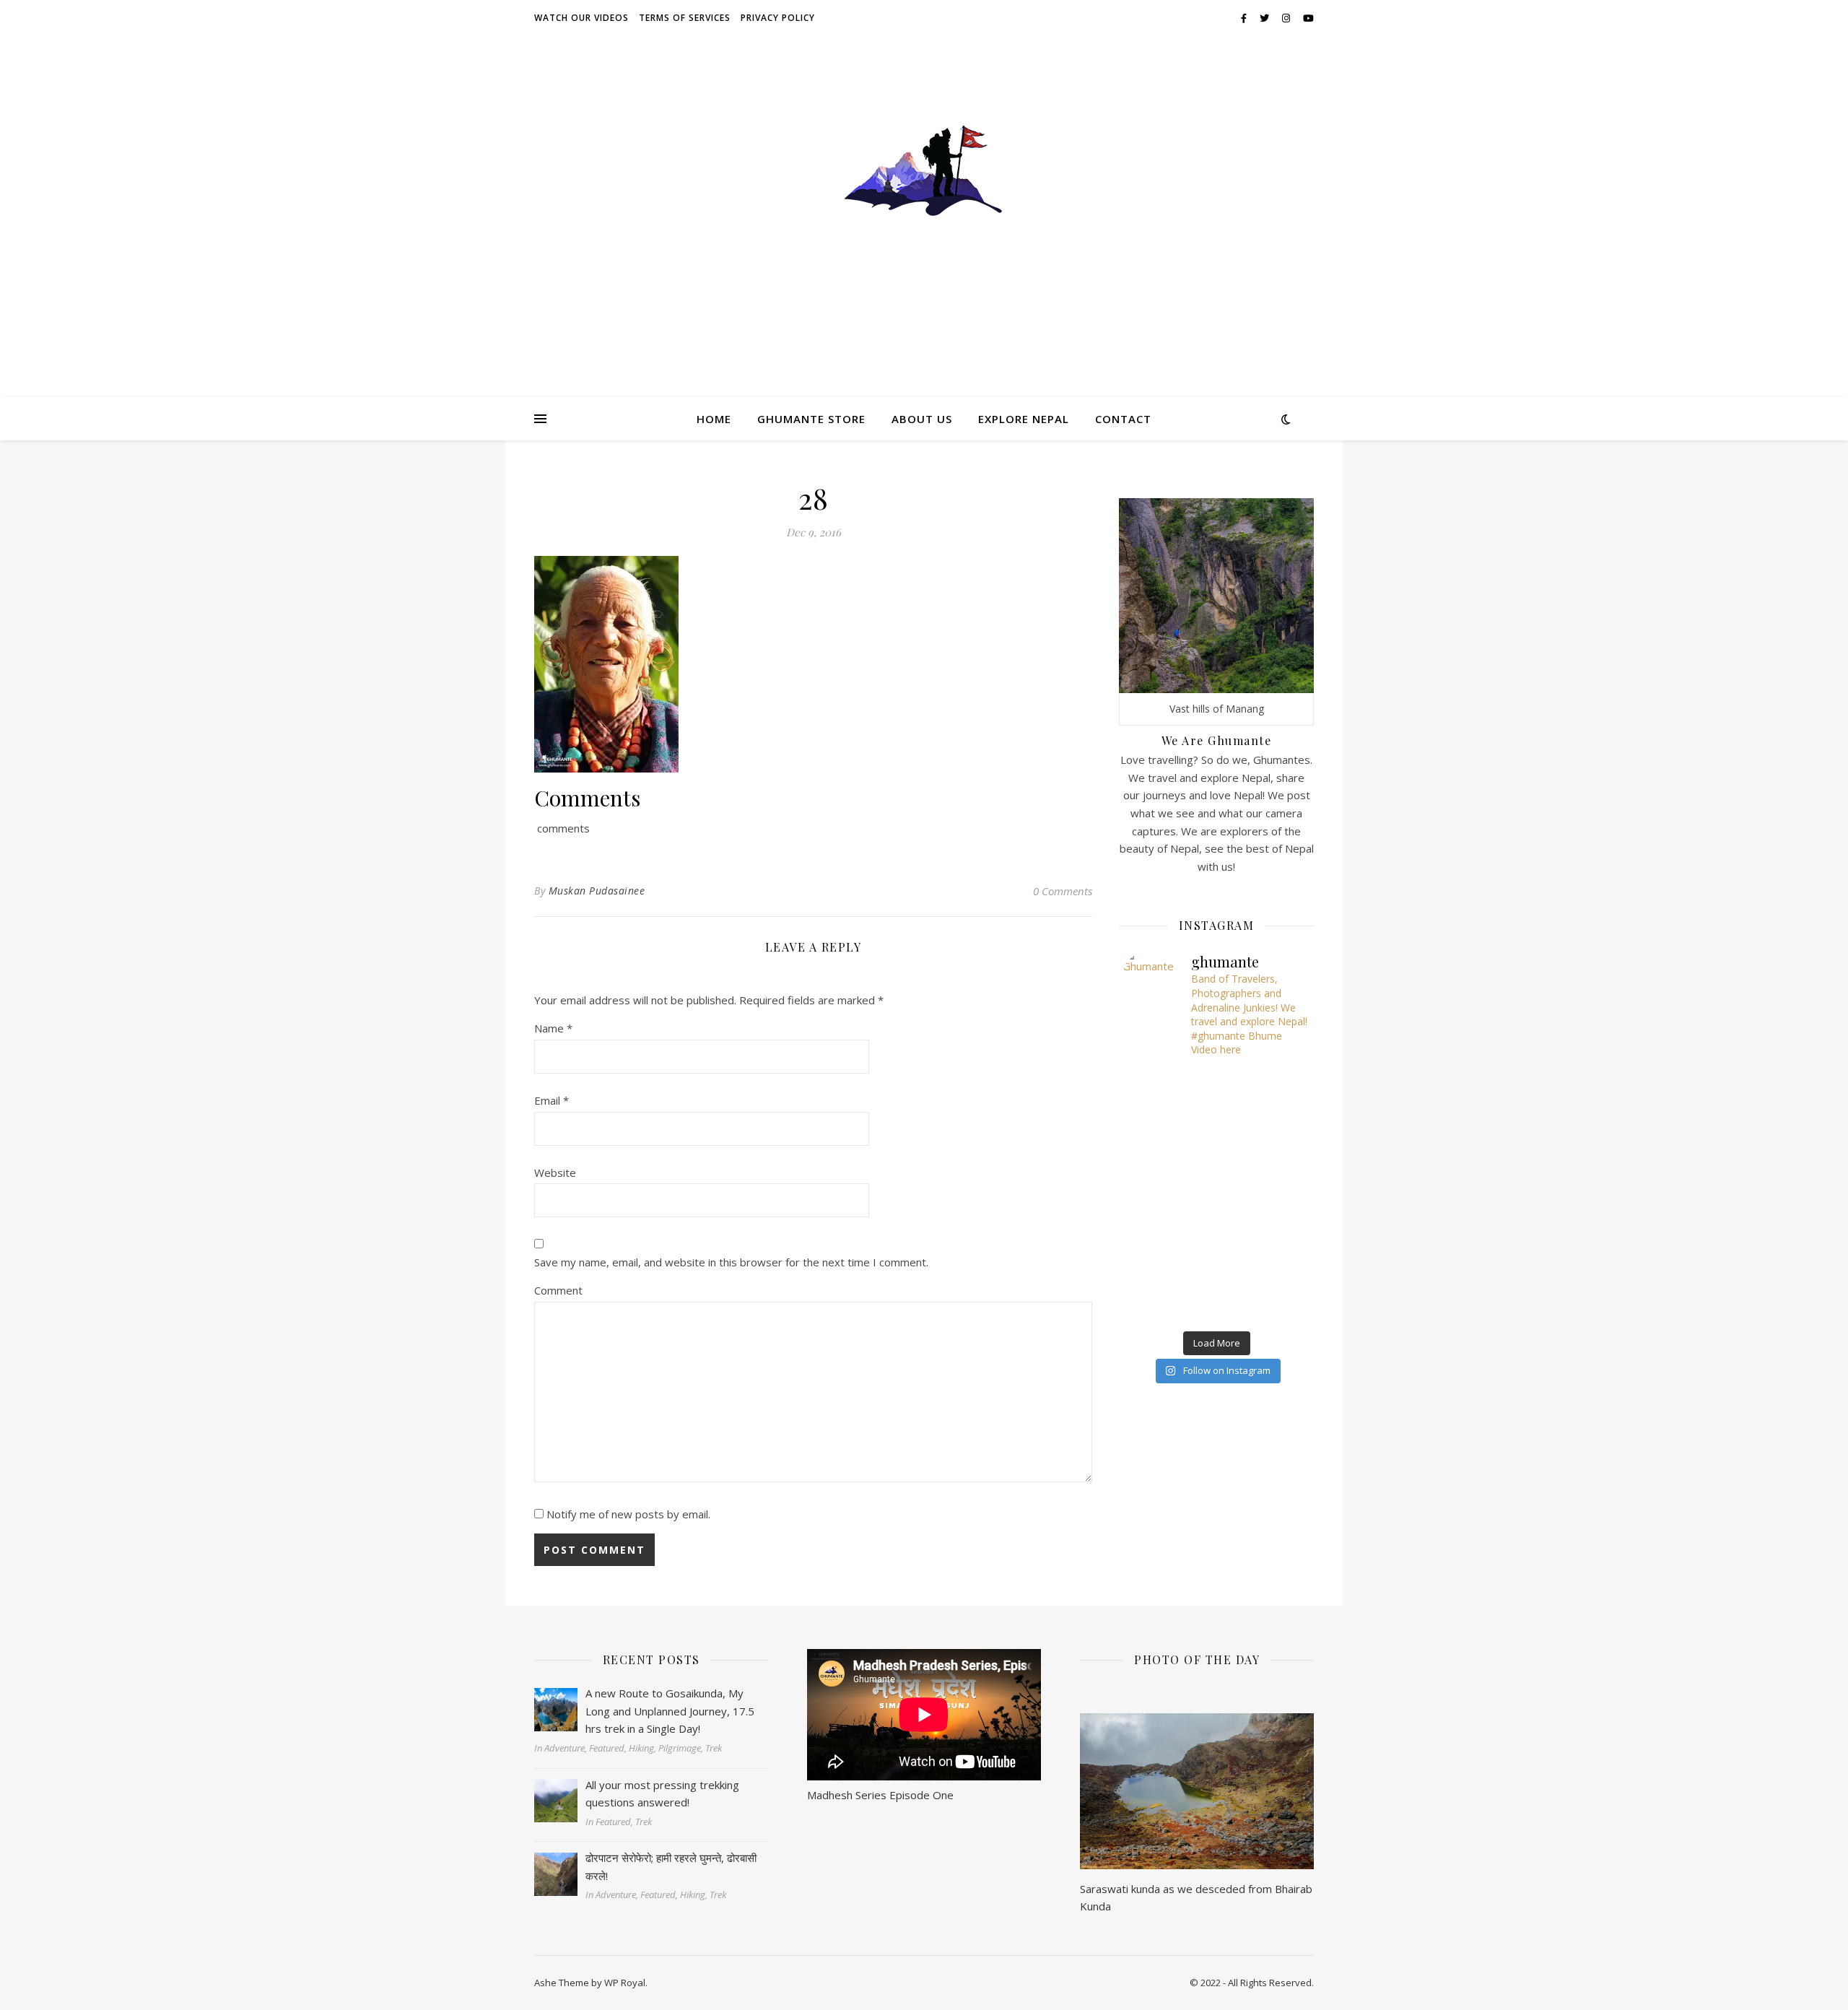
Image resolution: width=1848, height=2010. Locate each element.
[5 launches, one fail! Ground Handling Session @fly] (1216, 1304)
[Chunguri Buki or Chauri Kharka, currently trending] (1216, 1194)
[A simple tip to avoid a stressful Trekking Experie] (1279, 1157)
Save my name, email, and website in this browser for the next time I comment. (731, 1262)
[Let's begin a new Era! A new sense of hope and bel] (1154, 1084)
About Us (922, 419)
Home (714, 419)
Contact (1123, 419)
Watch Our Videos (581, 18)
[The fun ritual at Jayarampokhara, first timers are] (1154, 1157)
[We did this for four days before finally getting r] (1279, 1194)
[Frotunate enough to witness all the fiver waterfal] (1216, 1267)
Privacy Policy (778, 18)
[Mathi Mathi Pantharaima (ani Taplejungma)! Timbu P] (1279, 1121)
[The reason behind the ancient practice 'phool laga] (1216, 1121)
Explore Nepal (1024, 419)
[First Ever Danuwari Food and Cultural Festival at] (1216, 1231)
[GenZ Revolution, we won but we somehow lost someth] (1279, 1231)
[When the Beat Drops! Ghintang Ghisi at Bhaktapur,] (1154, 1194)
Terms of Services (685, 18)
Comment (558, 1290)
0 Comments (1063, 891)
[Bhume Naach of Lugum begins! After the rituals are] (1216, 1157)
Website (555, 1172)
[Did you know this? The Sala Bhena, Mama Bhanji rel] (1154, 1304)
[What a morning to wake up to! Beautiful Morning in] (1154, 1231)
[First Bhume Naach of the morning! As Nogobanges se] (1279, 1267)
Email (552, 1100)
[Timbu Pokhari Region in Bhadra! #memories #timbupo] (1154, 1267)
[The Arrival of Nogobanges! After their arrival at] (1154, 1121)
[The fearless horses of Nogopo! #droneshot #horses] (1279, 1084)
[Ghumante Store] (924, 208)
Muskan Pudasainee (597, 891)
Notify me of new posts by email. (628, 1514)
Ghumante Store (811, 419)
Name (553, 1028)
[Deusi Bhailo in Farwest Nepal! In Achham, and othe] (1216, 1084)
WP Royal (625, 1983)
